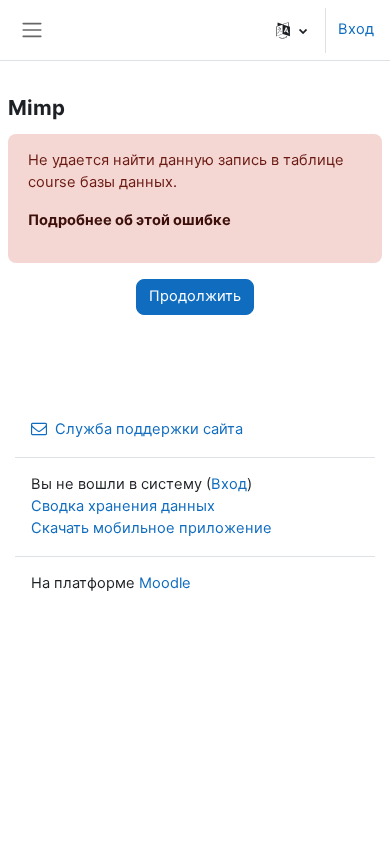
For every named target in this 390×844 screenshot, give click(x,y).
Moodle (165, 583)
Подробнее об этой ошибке (129, 220)
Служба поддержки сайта (149, 429)
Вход (356, 29)
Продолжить (195, 296)
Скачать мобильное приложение (151, 528)
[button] (291, 30)
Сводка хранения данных (123, 506)
